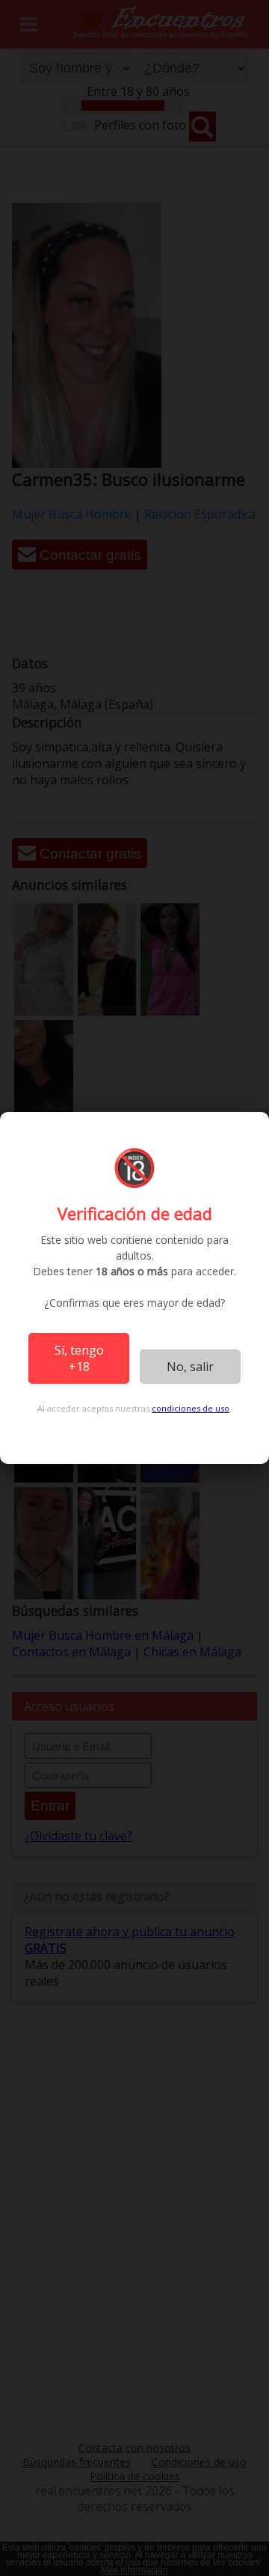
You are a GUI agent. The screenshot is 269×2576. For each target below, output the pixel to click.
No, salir (190, 1367)
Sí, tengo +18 (79, 1358)
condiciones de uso (191, 1408)
